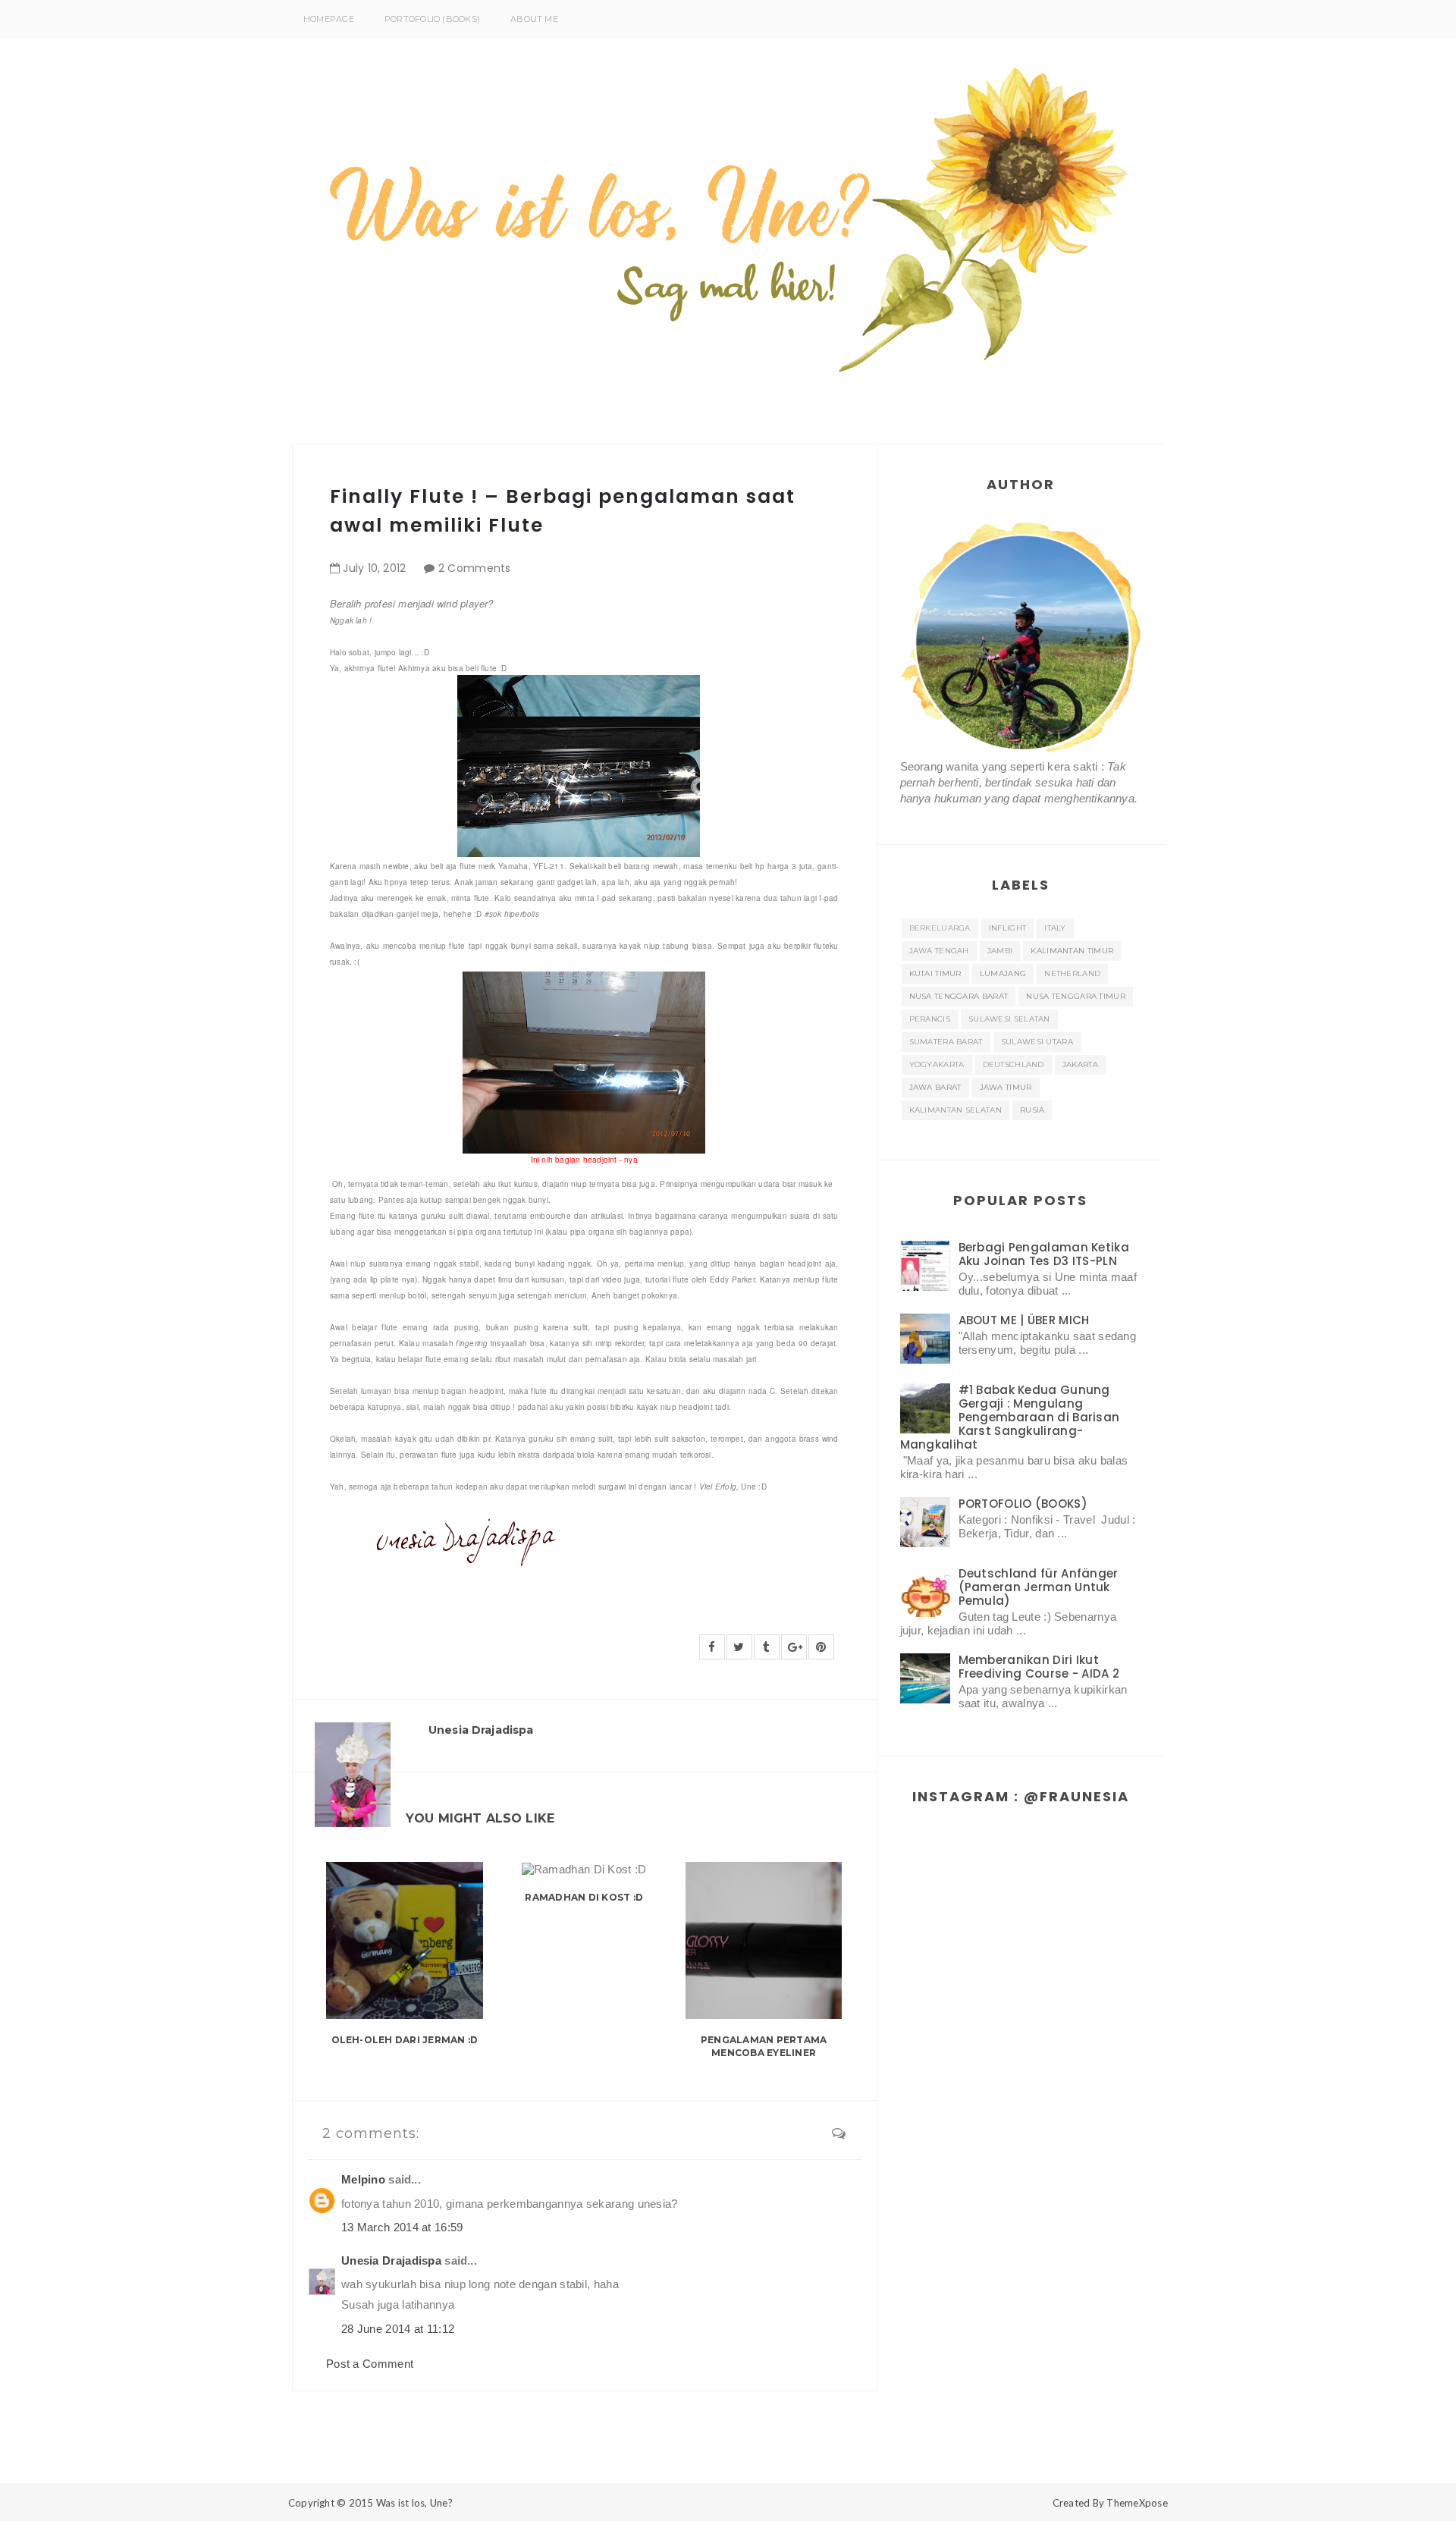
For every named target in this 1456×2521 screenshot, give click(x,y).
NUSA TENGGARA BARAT (959, 996)
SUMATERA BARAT (946, 1042)
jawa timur (1006, 1087)
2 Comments (475, 568)
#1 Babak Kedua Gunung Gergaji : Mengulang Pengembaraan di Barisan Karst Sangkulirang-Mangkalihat (1010, 1417)
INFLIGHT (1007, 928)
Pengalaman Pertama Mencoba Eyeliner (764, 2046)
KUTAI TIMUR (935, 973)
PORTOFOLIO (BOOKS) (432, 19)
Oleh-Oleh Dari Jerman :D (405, 2040)
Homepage (329, 19)
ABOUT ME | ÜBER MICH (1024, 1320)
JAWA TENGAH (939, 951)
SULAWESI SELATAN (1009, 1019)
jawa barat (935, 1087)
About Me (534, 19)
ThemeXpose (1137, 2503)
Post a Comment (370, 2364)
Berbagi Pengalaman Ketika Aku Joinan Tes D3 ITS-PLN (1044, 1254)
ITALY (1055, 928)
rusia (1032, 1110)
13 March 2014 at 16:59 (402, 2227)
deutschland (1014, 1064)
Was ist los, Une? (414, 2503)
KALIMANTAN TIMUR (1072, 951)
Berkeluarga (940, 928)
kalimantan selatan (955, 1110)
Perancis (930, 1019)
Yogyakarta (937, 1064)
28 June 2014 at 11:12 (398, 2329)
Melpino (363, 2179)
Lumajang (1003, 973)
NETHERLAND (1072, 973)
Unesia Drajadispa (391, 2260)
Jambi (1000, 951)
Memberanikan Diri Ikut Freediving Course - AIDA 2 (1039, 1667)
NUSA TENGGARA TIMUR (1076, 996)
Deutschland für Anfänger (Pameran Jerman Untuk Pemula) (1039, 1587)
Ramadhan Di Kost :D (584, 1897)
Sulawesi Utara (1037, 1042)
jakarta (1080, 1064)
